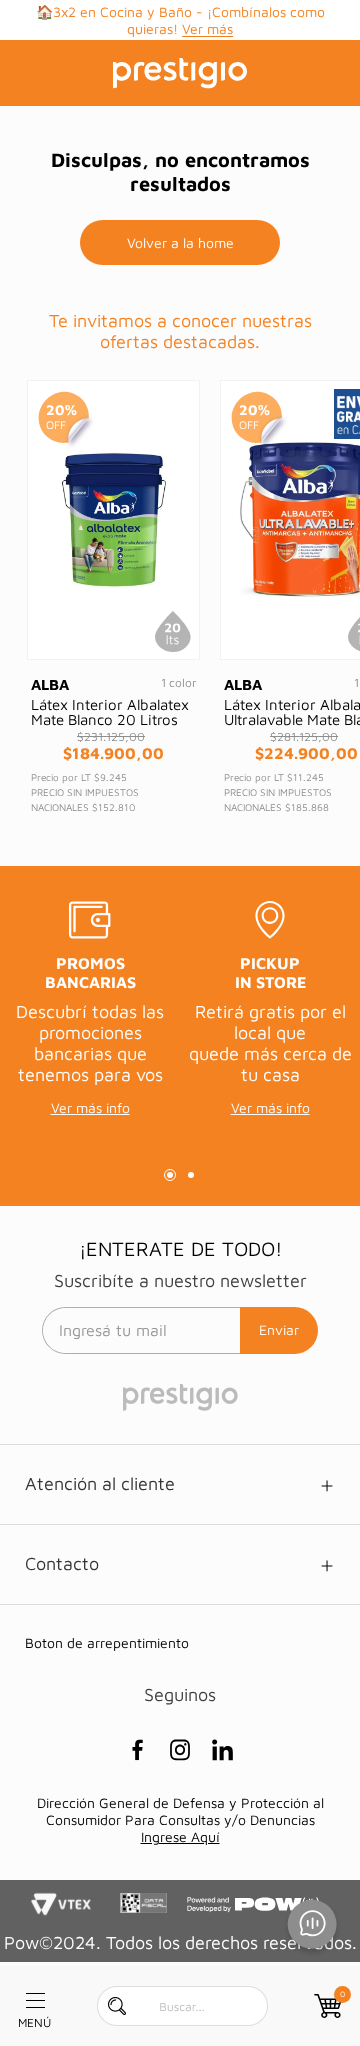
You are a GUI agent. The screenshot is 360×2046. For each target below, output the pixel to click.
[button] (170, 1175)
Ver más (207, 28)
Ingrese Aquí (180, 1836)
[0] (326, 2006)
